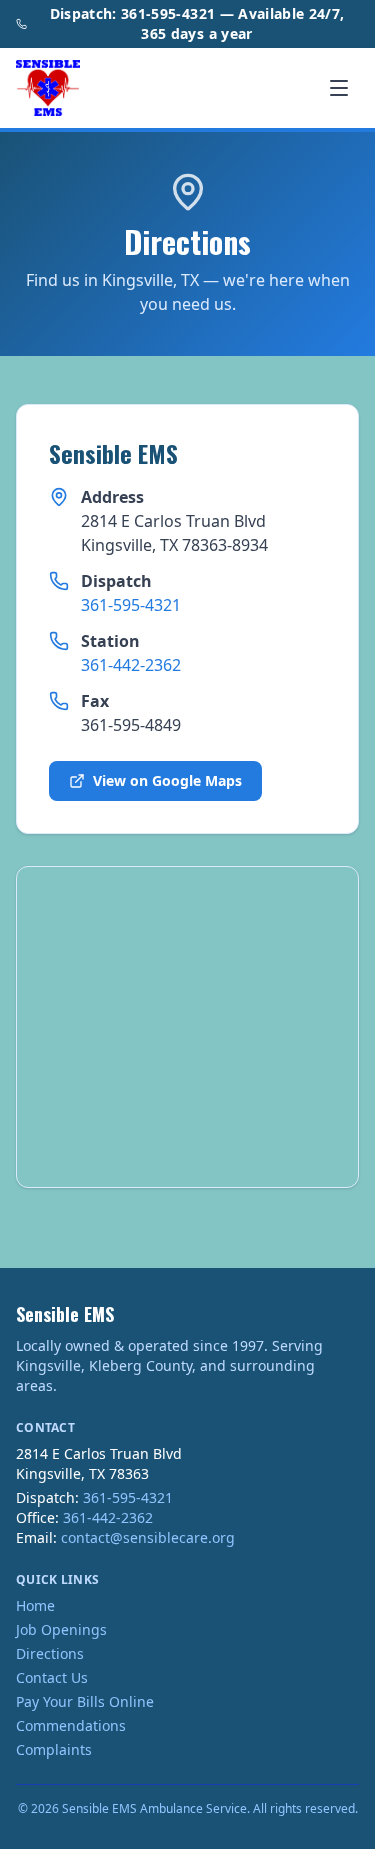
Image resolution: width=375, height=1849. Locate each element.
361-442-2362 (131, 665)
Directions (50, 1653)
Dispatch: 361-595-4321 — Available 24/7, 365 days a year (197, 23)
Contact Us (52, 1677)
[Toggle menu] (339, 88)
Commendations (71, 1725)
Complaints (54, 1749)
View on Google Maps (167, 780)
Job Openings (61, 1629)
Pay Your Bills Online (85, 1701)
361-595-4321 (131, 605)
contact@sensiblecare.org (148, 1537)
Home (35, 1605)
